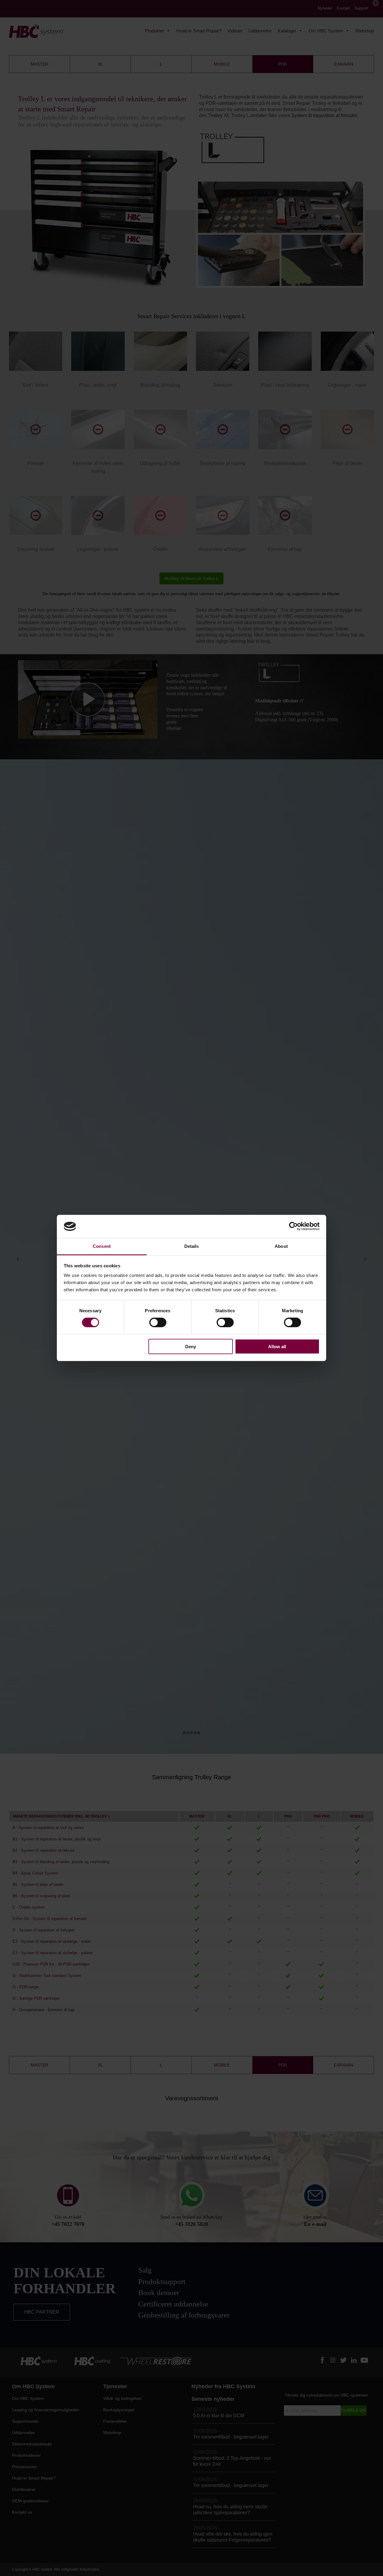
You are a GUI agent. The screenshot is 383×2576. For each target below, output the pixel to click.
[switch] (158, 1322)
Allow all (277, 1346)
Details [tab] (192, 1246)
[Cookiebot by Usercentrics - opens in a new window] (293, 1226)
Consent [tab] (102, 1246)
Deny (191, 1346)
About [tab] (281, 1246)
